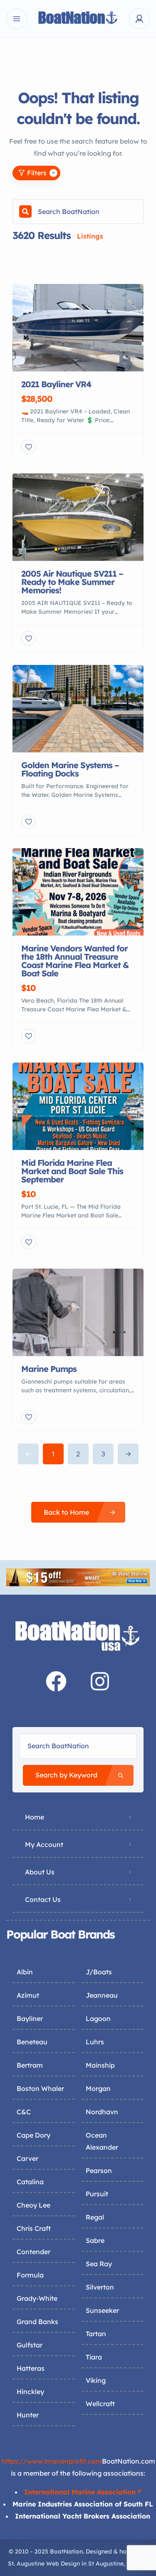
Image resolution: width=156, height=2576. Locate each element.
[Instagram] (100, 1681)
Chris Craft (34, 2228)
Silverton (100, 2287)
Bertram (30, 2065)
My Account (44, 1844)
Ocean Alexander (102, 2141)
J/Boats (99, 1972)
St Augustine (106, 2564)
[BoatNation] (78, 19)
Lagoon (98, 2018)
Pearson (99, 2170)
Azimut (28, 1995)
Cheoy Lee (33, 2205)
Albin (25, 1972)
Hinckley (30, 2392)
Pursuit (97, 2194)
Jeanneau (102, 1995)
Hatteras (31, 2368)
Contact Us (43, 1899)
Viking (96, 2380)
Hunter (28, 2415)
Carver (27, 2158)
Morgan (98, 2088)
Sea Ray (99, 2264)
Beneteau (32, 2042)
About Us (40, 1872)
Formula (30, 2275)
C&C (24, 2112)
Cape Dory (33, 2135)
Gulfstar (30, 2345)
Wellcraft (100, 2404)
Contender (33, 2252)
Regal (95, 2217)
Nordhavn (102, 2112)
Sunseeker (102, 2310)
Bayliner (30, 2018)
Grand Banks (37, 2322)
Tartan (96, 2334)
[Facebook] (56, 1681)
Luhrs (95, 2042)
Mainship (100, 2065)
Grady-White (37, 2298)
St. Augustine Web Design (44, 2564)
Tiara (94, 2357)
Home (35, 1817)
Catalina (30, 2182)
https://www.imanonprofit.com (52, 2461)
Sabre (95, 2240)
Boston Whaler (40, 2088)
